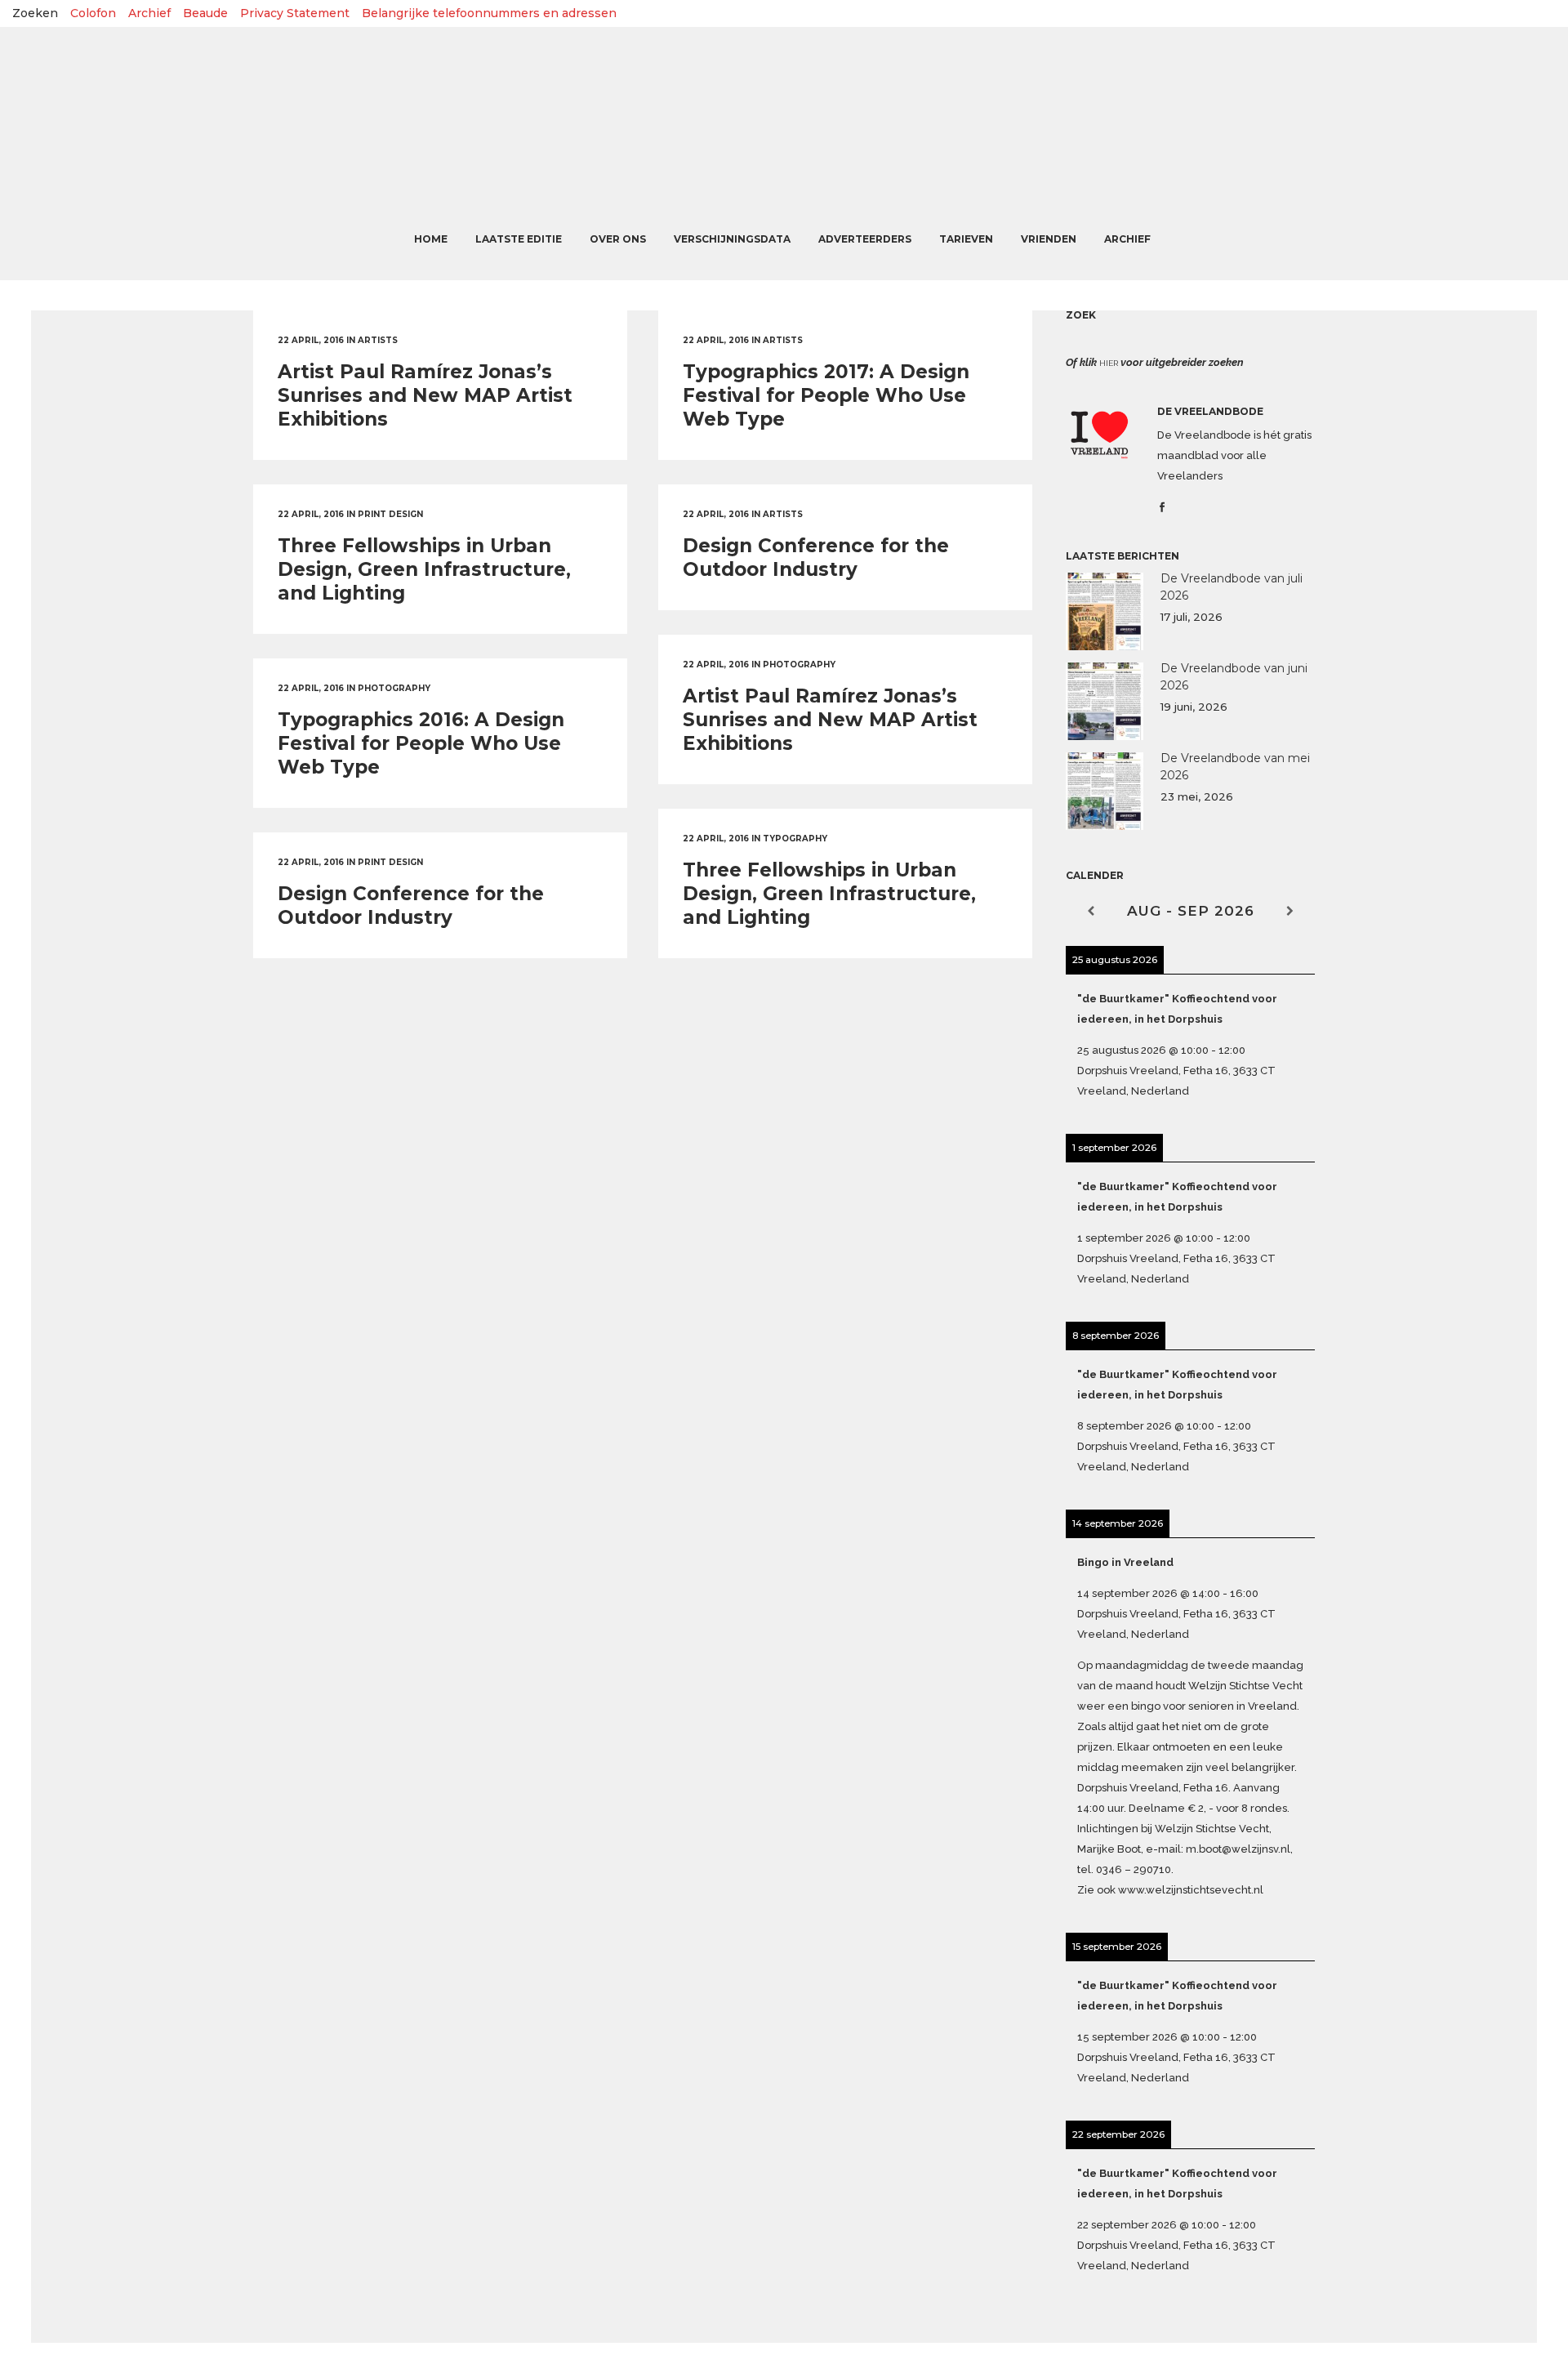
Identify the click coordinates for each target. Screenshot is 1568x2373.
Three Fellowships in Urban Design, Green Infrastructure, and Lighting (424, 569)
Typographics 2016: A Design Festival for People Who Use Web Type (421, 743)
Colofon (93, 13)
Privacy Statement (295, 13)
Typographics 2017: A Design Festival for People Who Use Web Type (826, 395)
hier (1109, 363)
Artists (378, 340)
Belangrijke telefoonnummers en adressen (489, 13)
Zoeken (35, 13)
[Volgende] (1290, 911)
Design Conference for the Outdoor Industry (816, 558)
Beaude (205, 13)
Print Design (390, 514)
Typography (795, 839)
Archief (149, 13)
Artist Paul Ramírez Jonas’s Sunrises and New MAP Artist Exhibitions (425, 395)
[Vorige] (1091, 911)
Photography (799, 665)
